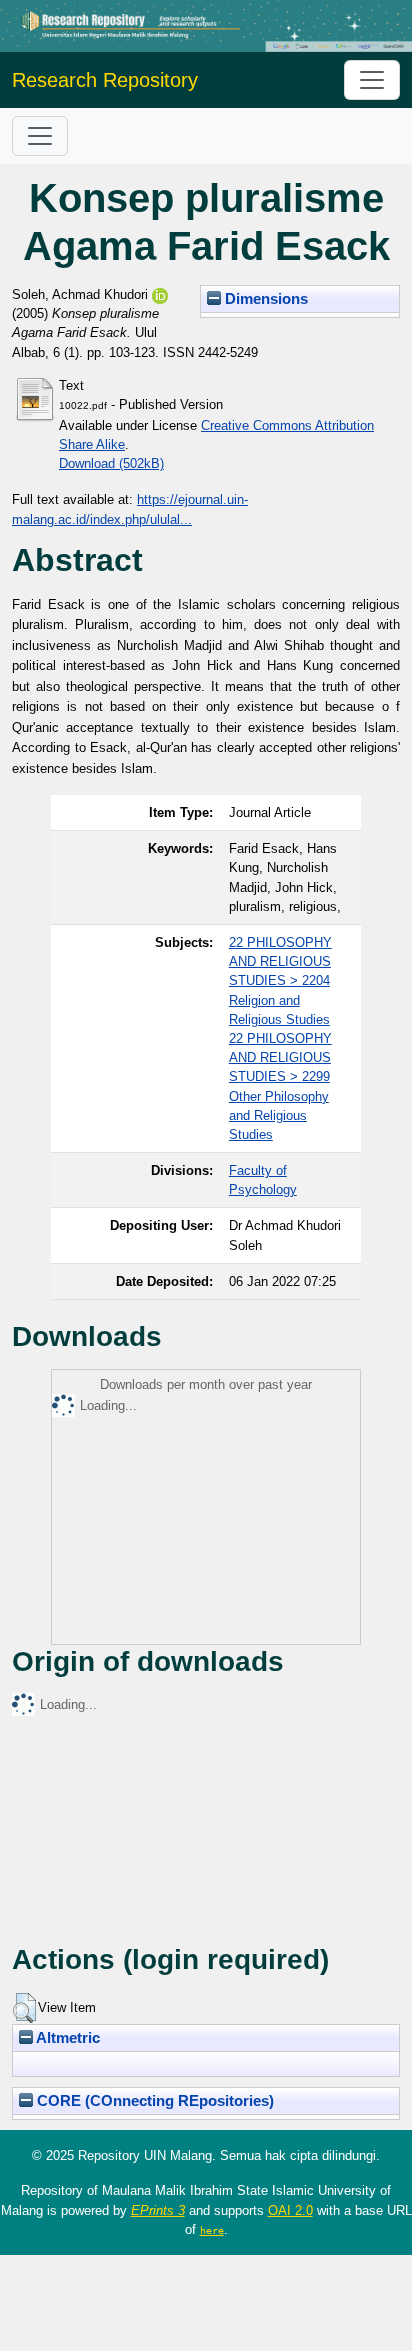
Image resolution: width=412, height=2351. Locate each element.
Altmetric (66, 2038)
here (212, 2230)
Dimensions (264, 299)
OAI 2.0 (290, 2210)
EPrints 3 (158, 2210)
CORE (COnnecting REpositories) (153, 2101)
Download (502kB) (111, 463)
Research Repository (105, 80)
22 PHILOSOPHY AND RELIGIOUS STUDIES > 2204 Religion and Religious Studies (280, 981)
